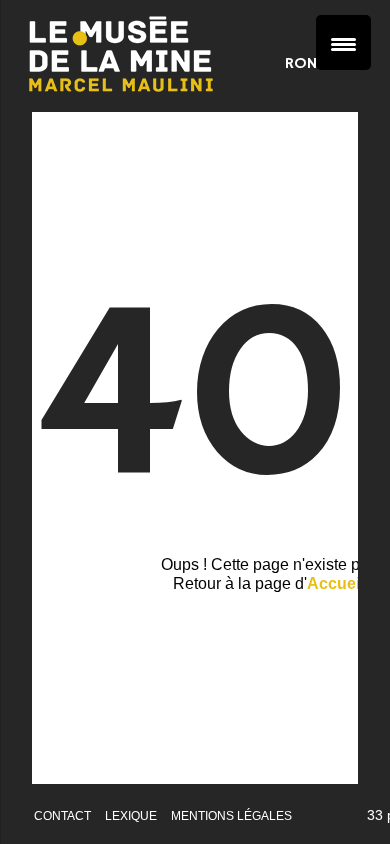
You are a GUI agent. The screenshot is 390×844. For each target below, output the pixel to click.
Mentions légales (231, 816)
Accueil (335, 583)
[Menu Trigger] (343, 42)
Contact (62, 816)
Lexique (131, 816)
